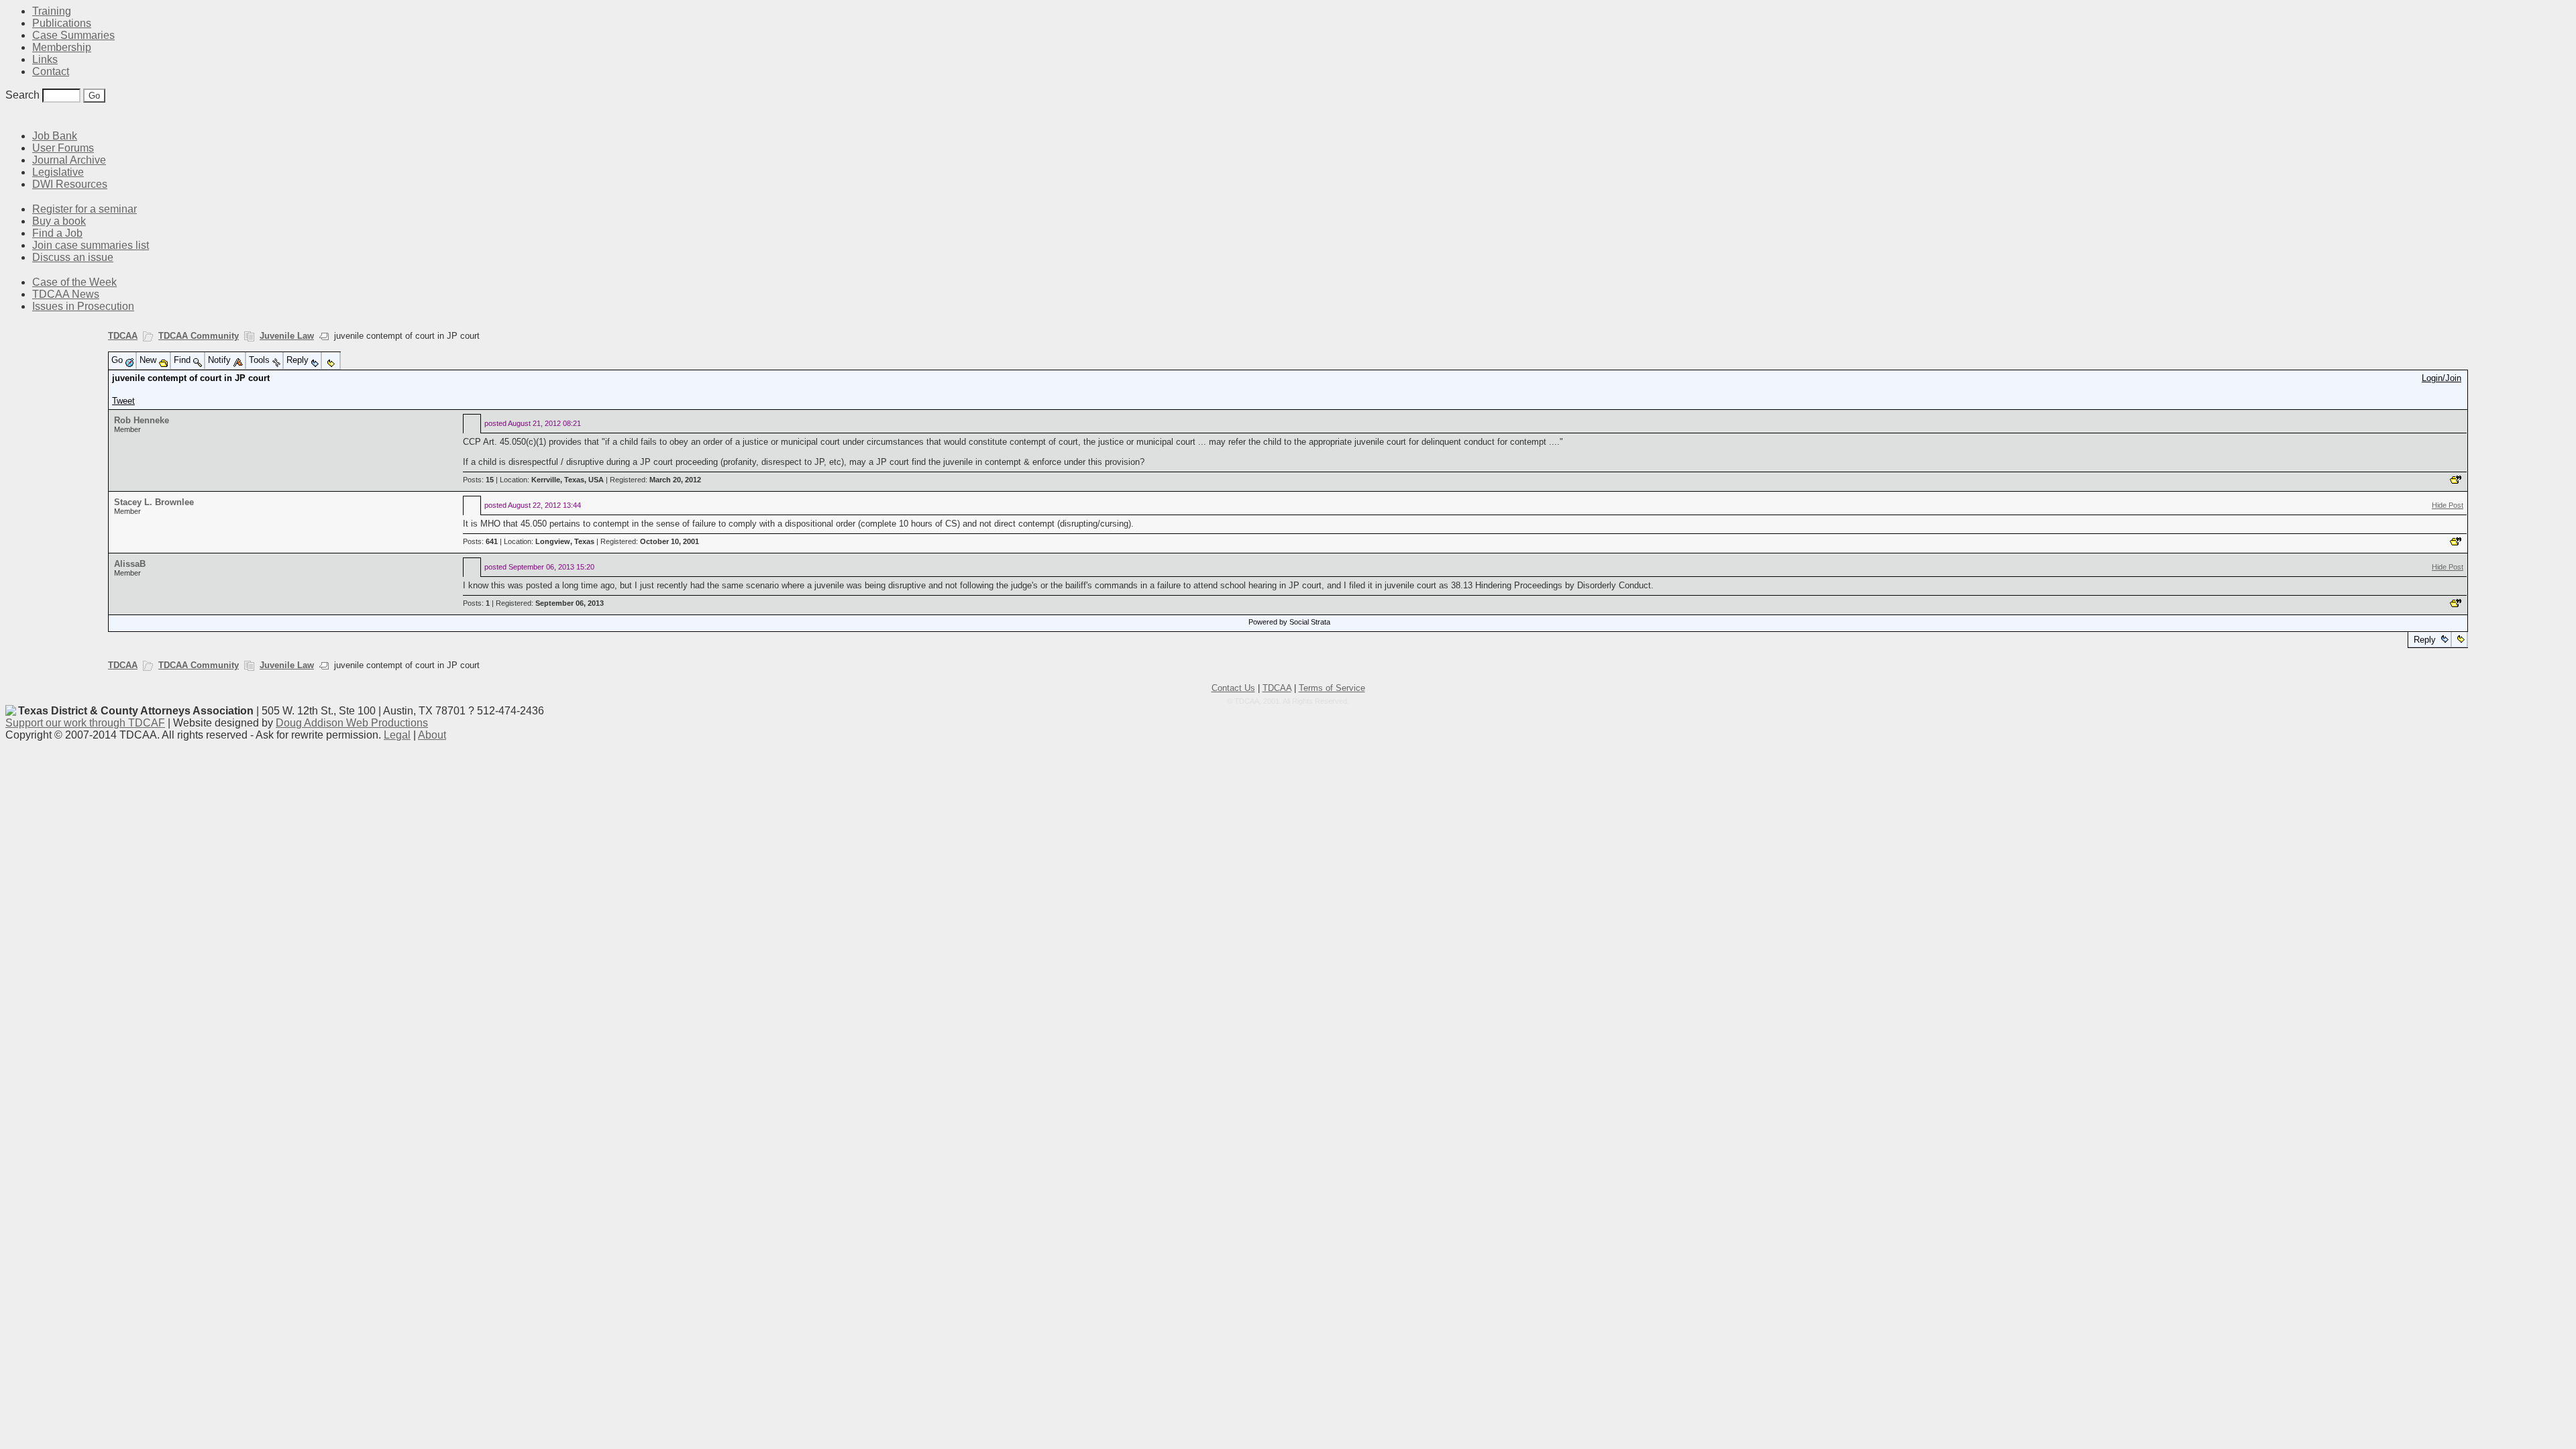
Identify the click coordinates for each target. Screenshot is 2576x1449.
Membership (62, 47)
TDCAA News (66, 294)
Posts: (478, 480)
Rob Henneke (142, 420)
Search (22, 95)
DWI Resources (70, 184)
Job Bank (55, 136)
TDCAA (123, 336)
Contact (51, 71)
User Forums (63, 148)
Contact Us (1233, 688)
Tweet (123, 401)
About (432, 735)
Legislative (58, 172)
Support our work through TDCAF (85, 723)
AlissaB (130, 564)
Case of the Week (74, 282)
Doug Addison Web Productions (352, 723)
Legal (397, 735)
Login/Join (2441, 378)
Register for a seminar (85, 209)
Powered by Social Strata (1289, 622)
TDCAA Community (199, 336)
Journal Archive (69, 160)
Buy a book (59, 221)
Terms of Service (1332, 688)
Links (45, 59)
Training (52, 11)
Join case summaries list (91, 245)
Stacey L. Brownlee (154, 502)
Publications (62, 23)
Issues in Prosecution (83, 306)
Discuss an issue (73, 257)
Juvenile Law (287, 336)
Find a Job (57, 233)
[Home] (13, 116)
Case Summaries (73, 35)
